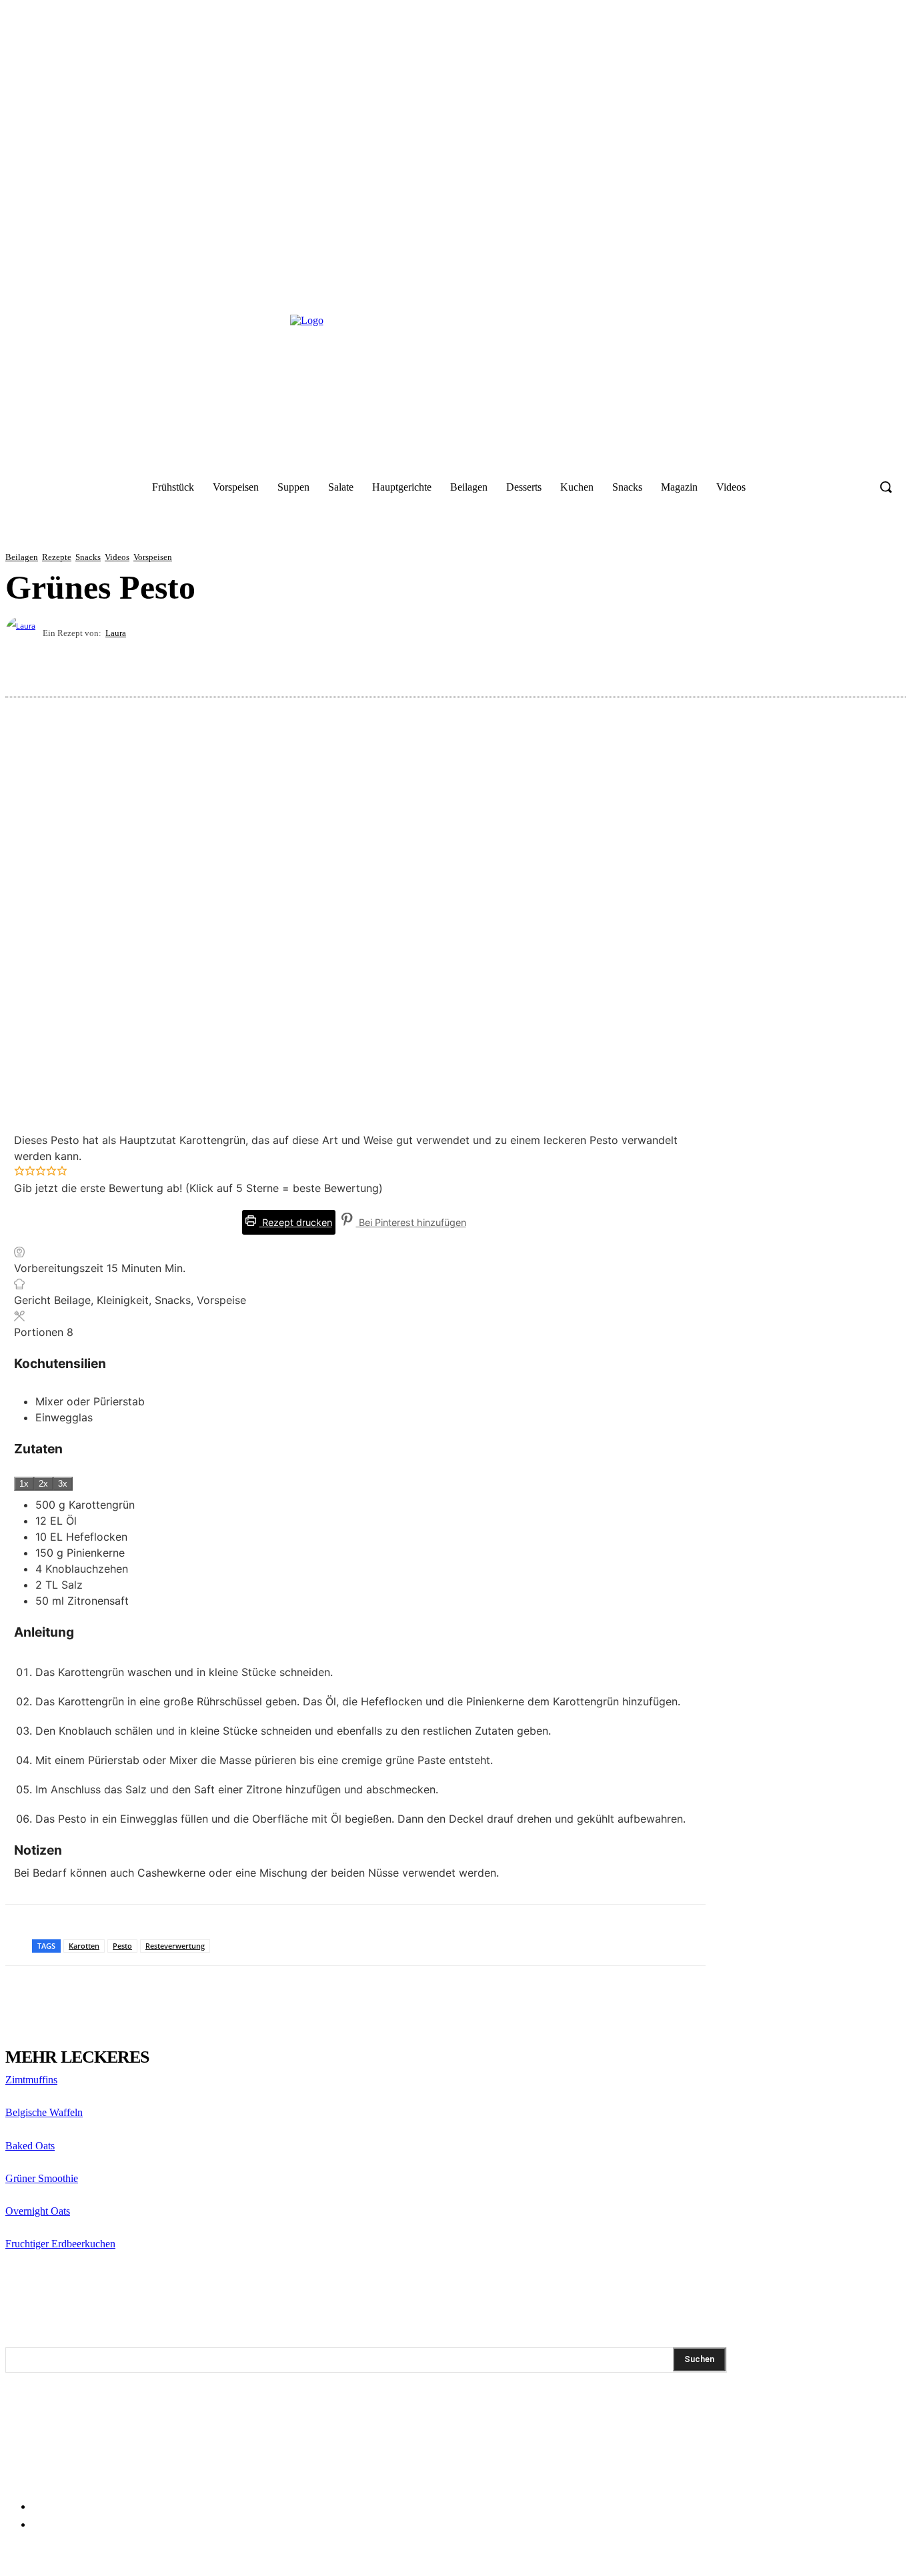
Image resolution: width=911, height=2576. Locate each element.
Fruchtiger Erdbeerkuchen (60, 2244)
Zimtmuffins (31, 2080)
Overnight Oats (38, 2211)
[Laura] (24, 633)
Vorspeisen (153, 557)
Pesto (122, 1946)
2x (43, 1484)
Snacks (88, 557)
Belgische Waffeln (44, 2112)
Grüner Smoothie (42, 2178)
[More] (883, 665)
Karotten (84, 1946)
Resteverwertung (175, 1946)
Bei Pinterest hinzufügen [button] (411, 1222)
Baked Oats (30, 2146)
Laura (116, 633)
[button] (886, 487)
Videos (117, 557)
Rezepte (57, 557)
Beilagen (22, 557)
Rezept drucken (296, 1222)
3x (63, 1484)
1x (24, 1484)
